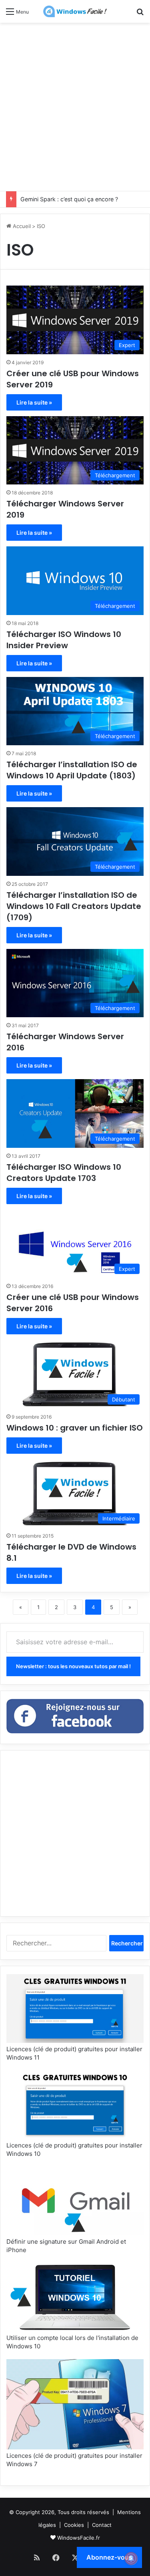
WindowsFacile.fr (79, 2538)
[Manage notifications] (131, 2558)
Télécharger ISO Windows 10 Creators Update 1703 (64, 1173)
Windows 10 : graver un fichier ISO (75, 1428)
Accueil (21, 226)
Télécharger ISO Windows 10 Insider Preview (64, 640)
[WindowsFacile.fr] (75, 11)
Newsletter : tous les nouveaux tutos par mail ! (73, 1666)
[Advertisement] (75, 106)
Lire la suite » (34, 402)
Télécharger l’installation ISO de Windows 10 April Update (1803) (72, 770)
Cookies (74, 2525)
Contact (102, 2525)
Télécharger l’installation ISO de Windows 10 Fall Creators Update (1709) (74, 906)
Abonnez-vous (109, 2557)
